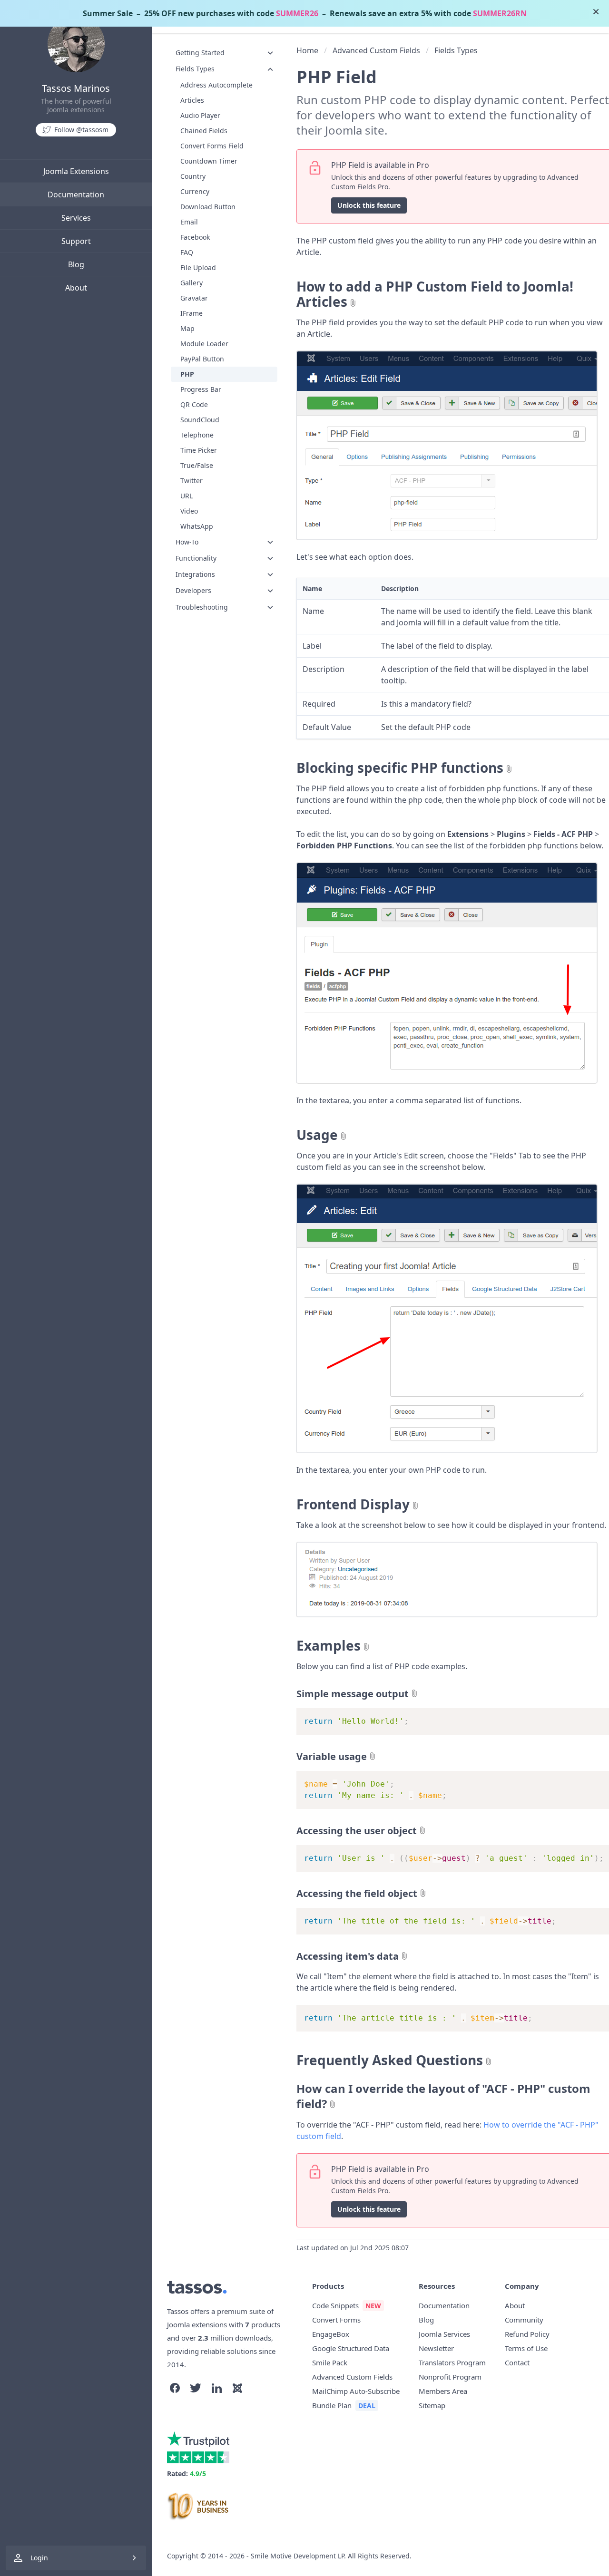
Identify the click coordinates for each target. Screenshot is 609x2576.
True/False (197, 465)
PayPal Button (202, 359)
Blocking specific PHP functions (400, 768)
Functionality (196, 558)
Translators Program (452, 2362)
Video (189, 511)
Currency (195, 191)
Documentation (76, 194)
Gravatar (194, 298)
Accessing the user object (357, 1831)
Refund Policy (527, 2334)
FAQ (187, 252)
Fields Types (195, 69)
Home (307, 50)
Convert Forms (336, 2320)
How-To (187, 542)
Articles (192, 100)
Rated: (187, 2474)
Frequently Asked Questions (390, 2060)
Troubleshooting (202, 607)
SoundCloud (200, 420)
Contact (517, 2362)
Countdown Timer (209, 161)
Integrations (195, 574)
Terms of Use (526, 2348)
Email (189, 222)
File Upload (198, 267)
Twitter (192, 481)
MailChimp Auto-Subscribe (356, 2391)
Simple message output (353, 1694)
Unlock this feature (369, 205)
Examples (329, 1645)
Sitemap (432, 2405)
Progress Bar (201, 389)
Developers (193, 590)
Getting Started (200, 53)
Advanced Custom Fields (376, 50)
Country (193, 176)
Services (76, 218)
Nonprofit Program (450, 2377)
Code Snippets (335, 2305)
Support (76, 241)
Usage (317, 1135)
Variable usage (332, 1756)
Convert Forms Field (212, 146)
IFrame (192, 313)
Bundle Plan (332, 2405)
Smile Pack (330, 2362)
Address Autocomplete (216, 85)
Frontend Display (353, 1504)
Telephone (197, 435)
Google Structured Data (351, 2348)
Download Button (208, 207)
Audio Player (200, 115)
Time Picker (199, 450)
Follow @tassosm (81, 130)
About (76, 288)
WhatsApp (197, 526)
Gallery (192, 283)
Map (187, 328)
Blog (76, 264)
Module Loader (204, 344)
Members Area (443, 2391)
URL (187, 496)
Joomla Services (444, 2334)
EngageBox (331, 2334)
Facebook (195, 237)
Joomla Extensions (76, 171)
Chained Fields (204, 131)
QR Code (194, 404)
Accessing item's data (348, 1956)
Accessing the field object (357, 1893)
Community (524, 2320)
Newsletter (436, 2348)
